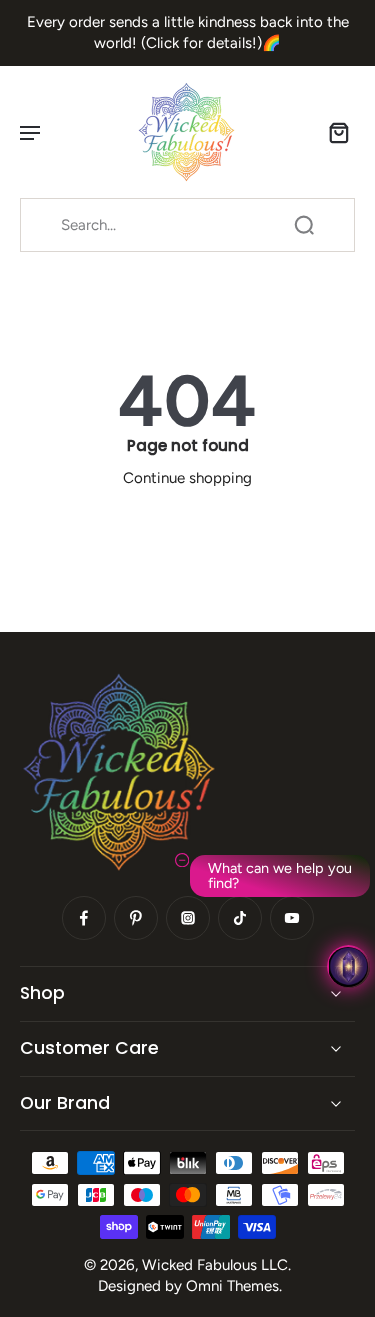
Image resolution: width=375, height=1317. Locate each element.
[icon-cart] (333, 132)
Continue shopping (187, 478)
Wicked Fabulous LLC (215, 1265)
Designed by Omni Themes (188, 1286)
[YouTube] (292, 918)
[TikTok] (240, 918)
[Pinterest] (136, 918)
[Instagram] (188, 918)
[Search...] (304, 225)
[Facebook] (84, 918)
